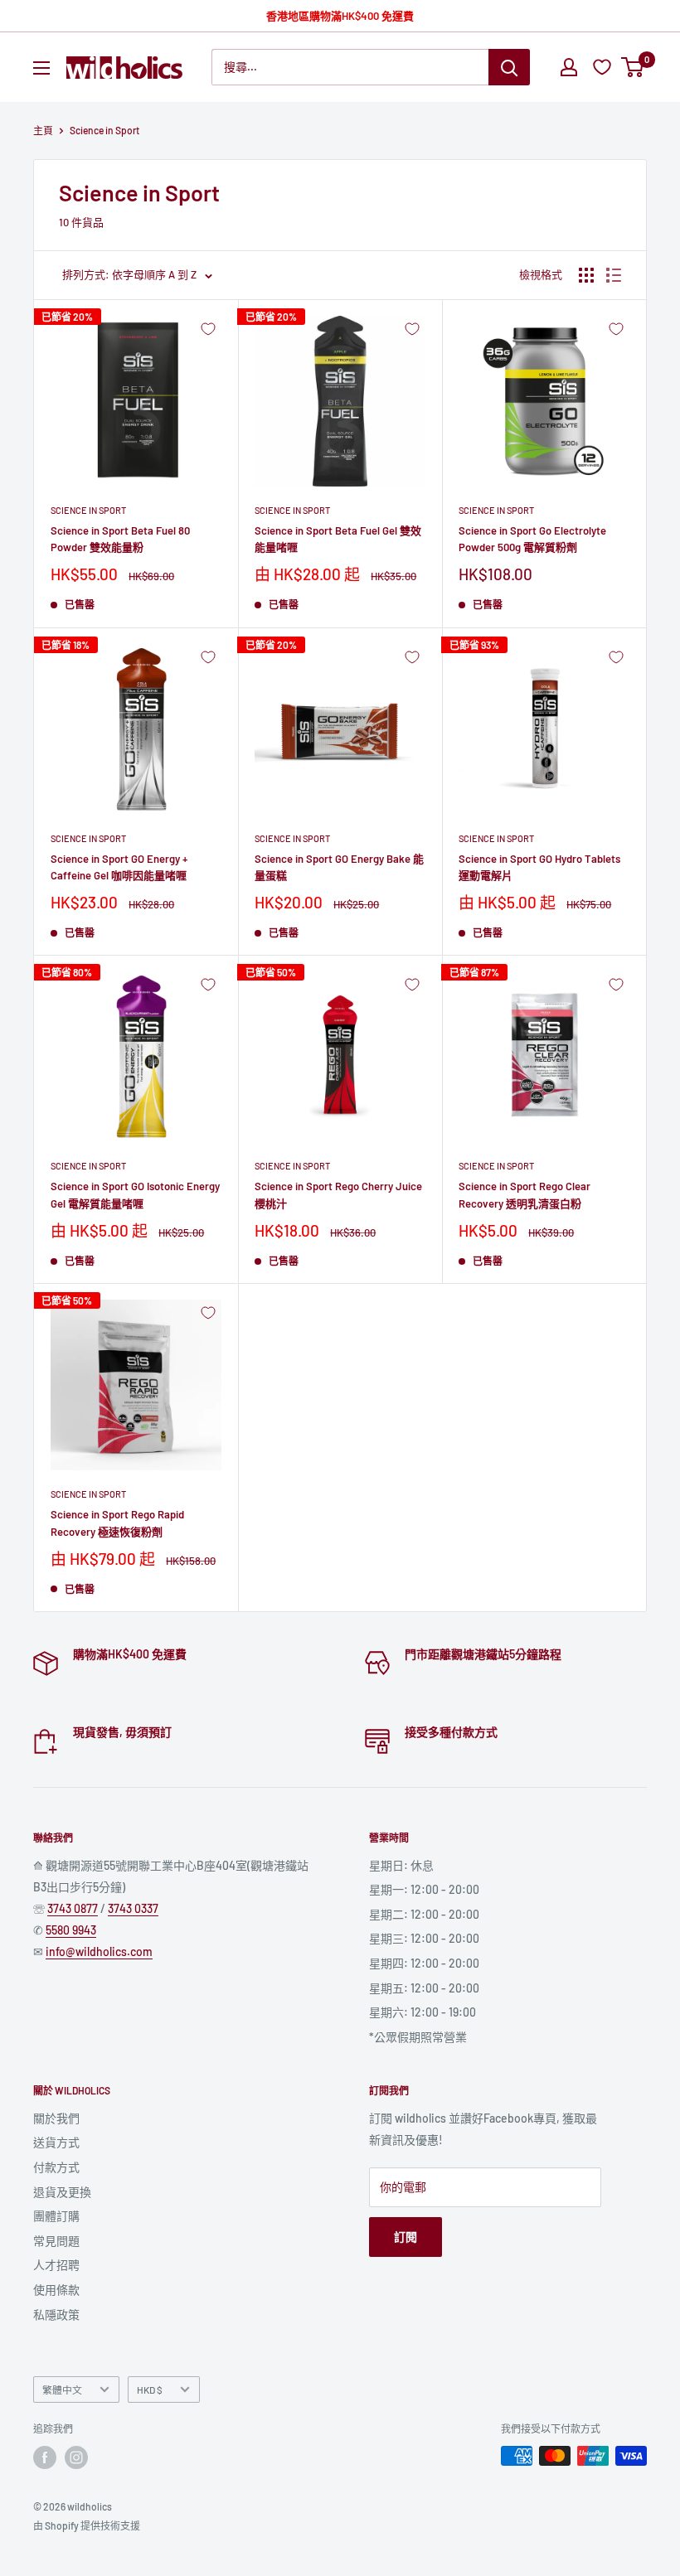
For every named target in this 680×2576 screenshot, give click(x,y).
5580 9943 (71, 1930)
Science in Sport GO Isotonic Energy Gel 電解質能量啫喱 (135, 1194)
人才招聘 (56, 2265)
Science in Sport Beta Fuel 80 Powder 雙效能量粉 (120, 539)
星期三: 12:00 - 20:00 (424, 1938)
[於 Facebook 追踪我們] (45, 2457)
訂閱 (406, 2237)
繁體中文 (62, 2390)
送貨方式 (56, 2142)
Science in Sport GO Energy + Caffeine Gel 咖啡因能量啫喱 (119, 867)
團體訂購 (56, 2216)
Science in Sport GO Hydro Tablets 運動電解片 (539, 867)
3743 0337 (133, 1908)
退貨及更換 (62, 2192)
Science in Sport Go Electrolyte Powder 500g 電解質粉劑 (532, 539)
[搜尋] (509, 67)
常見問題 (56, 2241)
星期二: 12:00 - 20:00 (424, 1914)
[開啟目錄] (41, 68)
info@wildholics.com (99, 1951)
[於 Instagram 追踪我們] (76, 2457)
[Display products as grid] (586, 275)
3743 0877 (73, 1908)
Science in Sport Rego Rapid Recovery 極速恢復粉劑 (117, 1523)
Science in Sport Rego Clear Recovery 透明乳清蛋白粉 (525, 1194)
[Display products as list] (614, 275)
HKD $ (150, 2390)
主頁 (43, 130)
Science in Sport (88, 510)
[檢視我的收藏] (604, 67)
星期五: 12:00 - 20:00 (424, 1988)
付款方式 (56, 2167)
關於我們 (56, 2118)
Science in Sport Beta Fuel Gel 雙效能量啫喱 (338, 539)
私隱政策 (56, 2315)
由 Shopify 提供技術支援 (87, 2525)
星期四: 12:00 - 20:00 (424, 1963)
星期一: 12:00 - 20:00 (424, 1889)
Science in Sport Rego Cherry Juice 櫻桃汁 (338, 1194)
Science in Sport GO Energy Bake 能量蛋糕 (339, 867)
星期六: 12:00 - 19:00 (423, 2012)
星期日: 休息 (401, 1865)
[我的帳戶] (569, 67)
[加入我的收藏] (208, 329)
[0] (633, 67)
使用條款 (56, 2290)
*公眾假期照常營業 (418, 2037)
